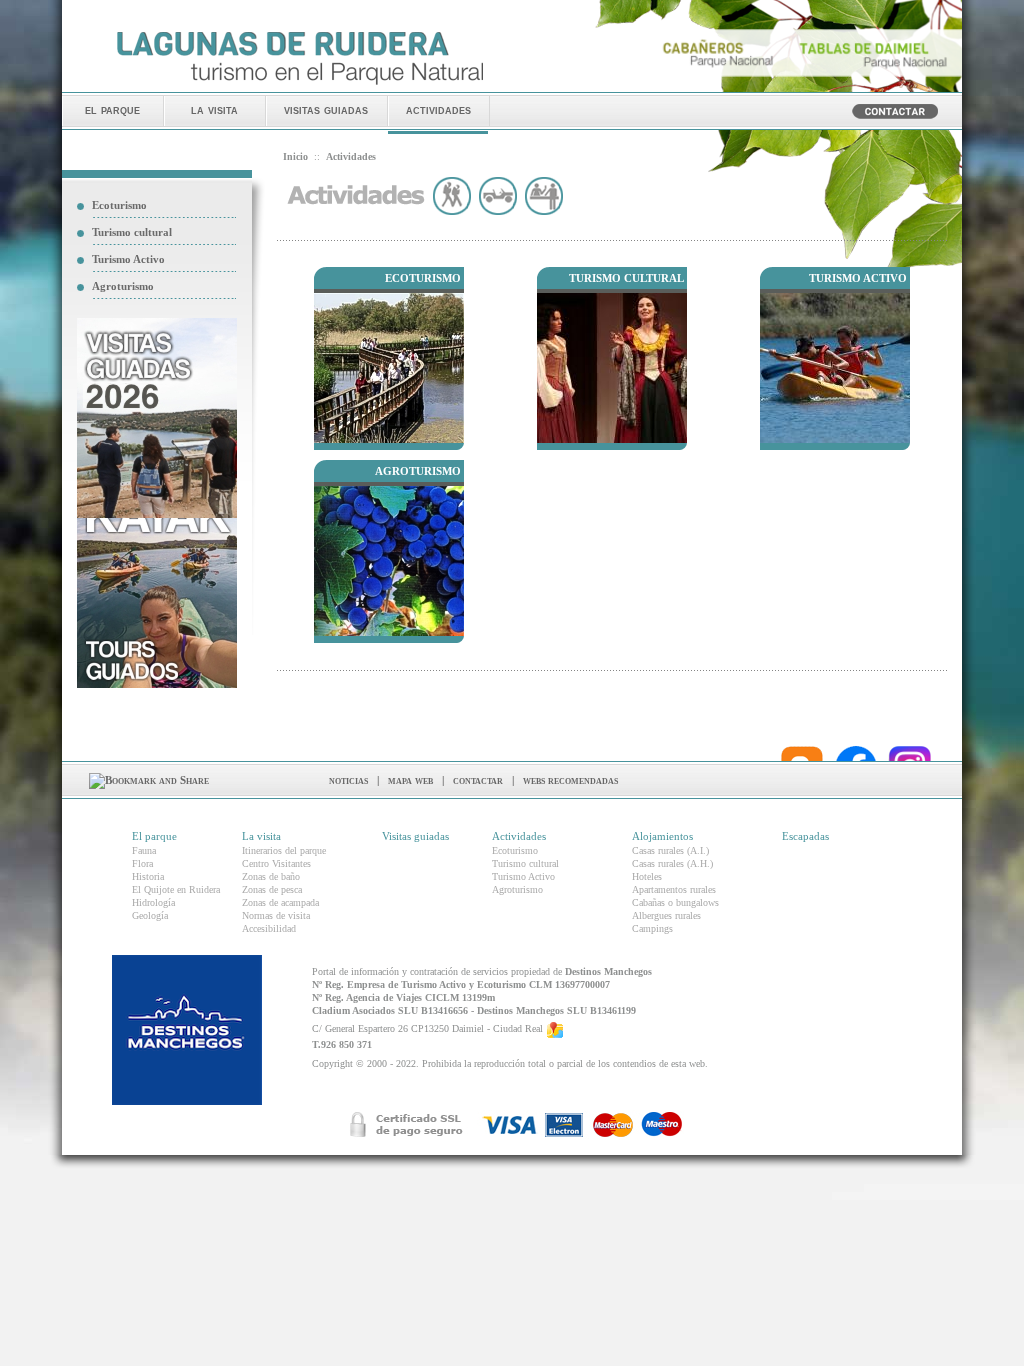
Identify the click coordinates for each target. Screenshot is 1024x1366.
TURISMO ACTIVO (858, 278)
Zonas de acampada (280, 902)
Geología (150, 915)
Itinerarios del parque (284, 850)
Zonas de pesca (272, 889)
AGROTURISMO (418, 471)
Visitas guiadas (415, 836)
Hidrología (153, 902)
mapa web (410, 780)
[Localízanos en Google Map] (555, 1028)
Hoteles (647, 876)
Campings (652, 928)
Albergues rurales (666, 915)
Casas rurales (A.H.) (672, 863)
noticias (348, 780)
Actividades (519, 836)
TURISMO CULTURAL (626, 278)
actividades (438, 109)
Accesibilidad (269, 928)
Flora (142, 863)
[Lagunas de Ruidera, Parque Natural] (299, 86)
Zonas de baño (271, 876)
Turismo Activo (128, 259)
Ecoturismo (119, 205)
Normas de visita (276, 915)
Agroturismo (123, 286)
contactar (478, 780)
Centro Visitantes (276, 863)
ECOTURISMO (423, 278)
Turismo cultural (132, 232)
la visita (214, 109)
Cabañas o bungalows (675, 902)
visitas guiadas (326, 109)
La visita (261, 836)
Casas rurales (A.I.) (670, 850)
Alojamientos (662, 836)
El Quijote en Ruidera (176, 889)
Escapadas (805, 836)
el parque (112, 109)
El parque (154, 836)
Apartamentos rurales (674, 889)
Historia (148, 876)
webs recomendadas (570, 780)
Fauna (144, 850)
